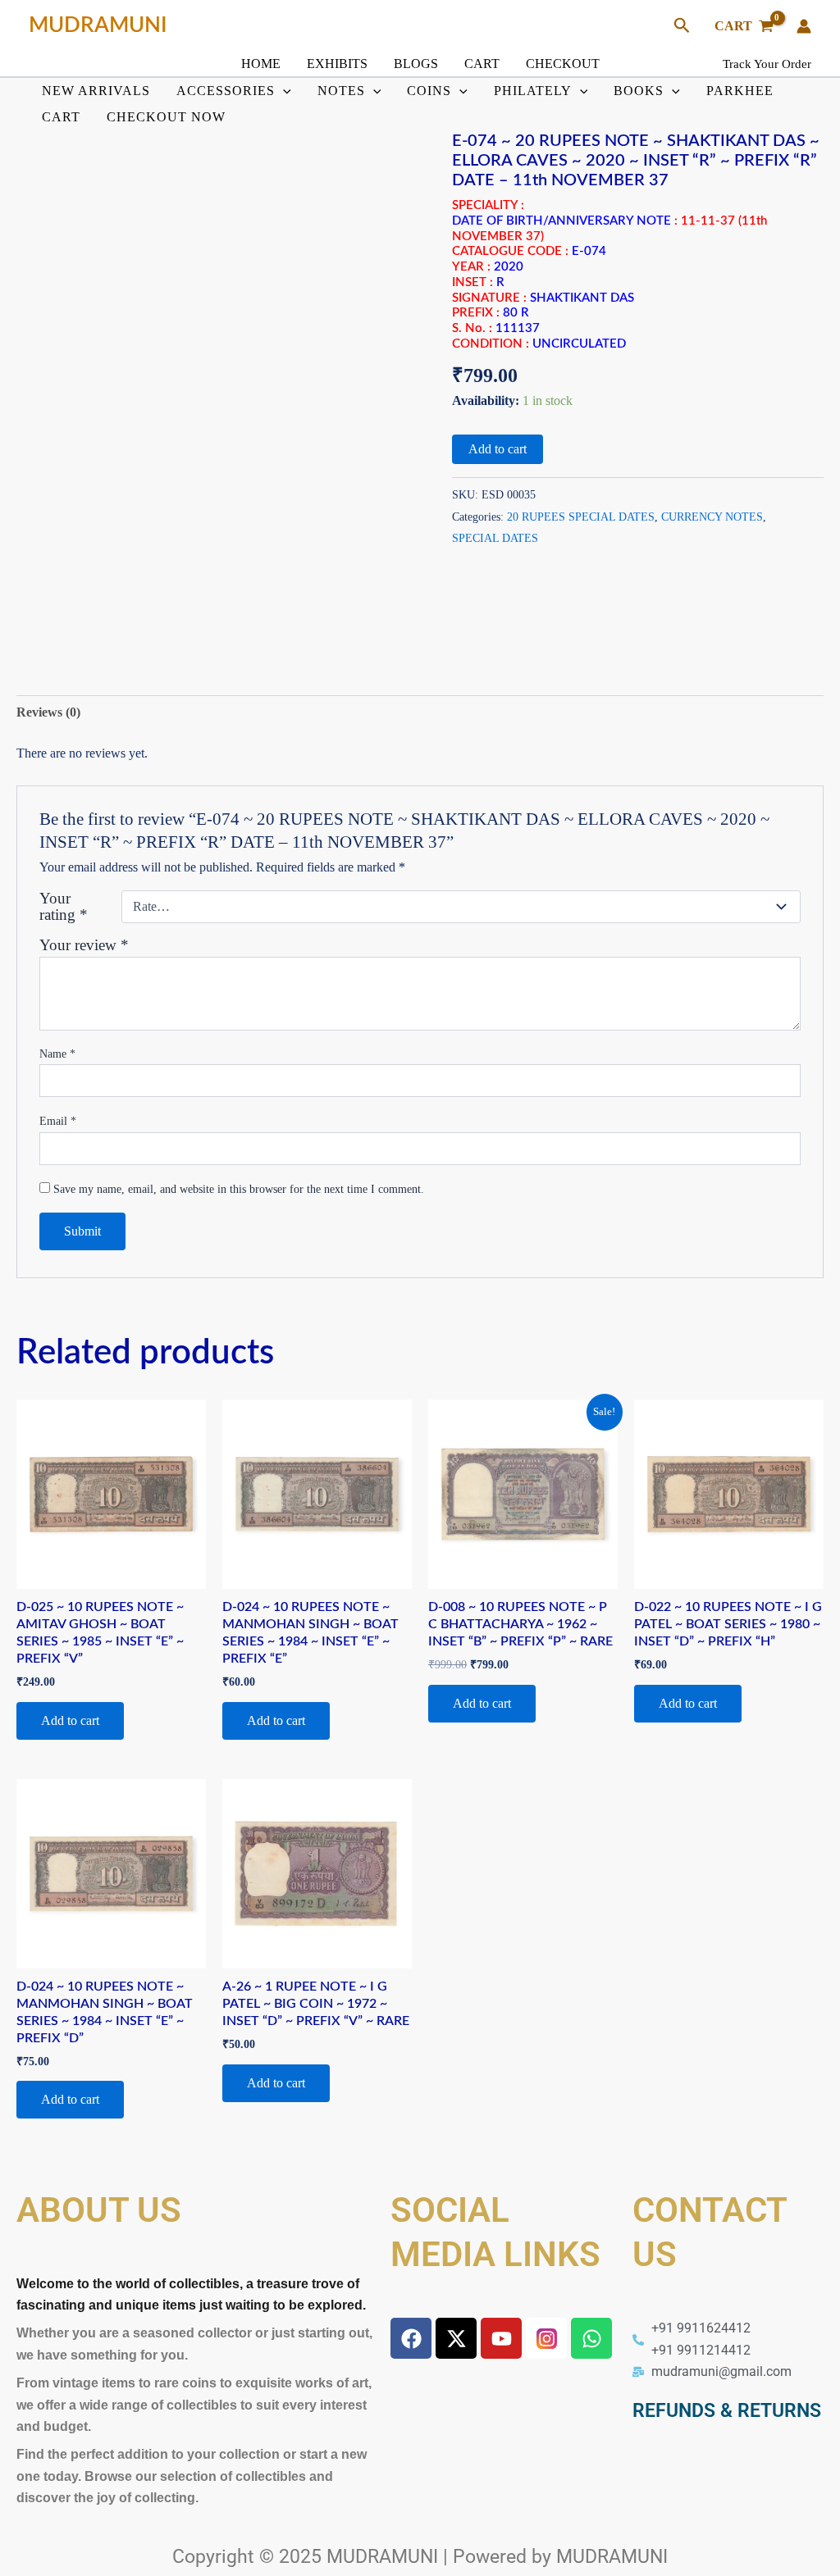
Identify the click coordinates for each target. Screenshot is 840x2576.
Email (58, 1121)
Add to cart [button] (70, 1720)
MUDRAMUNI (98, 25)
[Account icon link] (804, 26)
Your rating (64, 907)
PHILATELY (533, 91)
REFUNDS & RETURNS (727, 2411)
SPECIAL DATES (495, 538)
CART (482, 64)
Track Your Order (767, 64)
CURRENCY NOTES (712, 517)
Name (57, 1054)
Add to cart (498, 449)
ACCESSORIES (226, 91)
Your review (84, 945)
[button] (682, 26)
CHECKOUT (563, 64)
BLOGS (416, 64)
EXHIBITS (337, 64)
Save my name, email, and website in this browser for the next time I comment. (239, 1189)
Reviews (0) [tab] (48, 712)
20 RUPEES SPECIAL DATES (581, 517)
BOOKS (639, 91)
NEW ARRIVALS (96, 91)
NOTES (341, 91)
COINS (429, 91)
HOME (261, 64)
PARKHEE (740, 91)
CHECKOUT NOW (166, 117)
